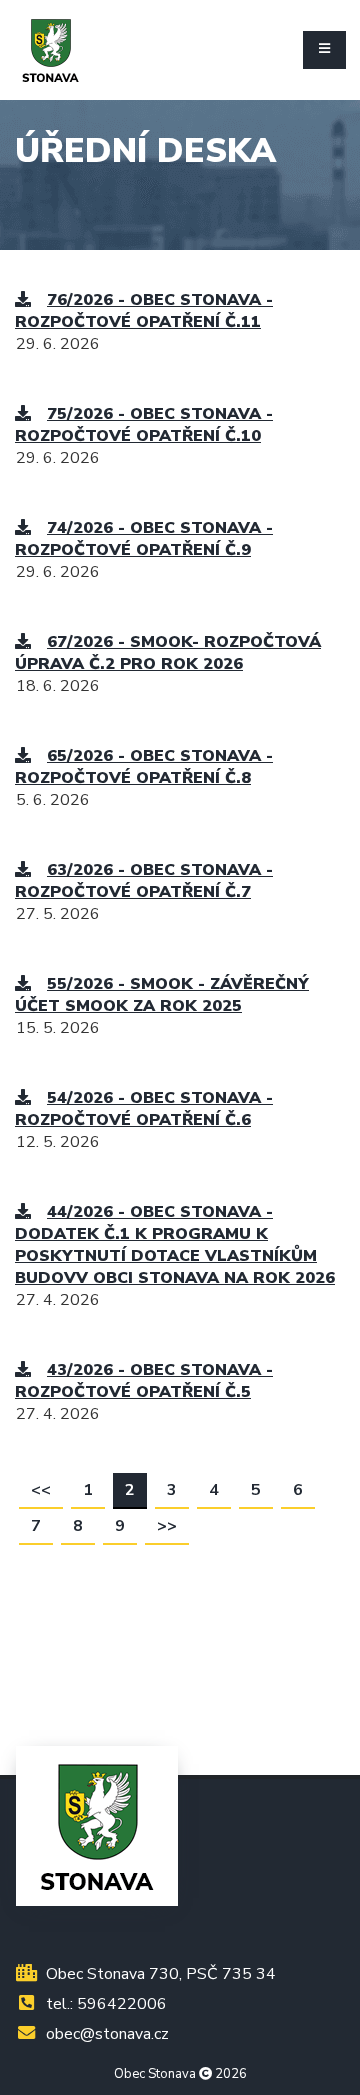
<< (41, 1490)
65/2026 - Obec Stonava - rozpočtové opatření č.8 (144, 767)
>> (167, 1526)
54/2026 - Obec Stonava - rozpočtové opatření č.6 (144, 1109)
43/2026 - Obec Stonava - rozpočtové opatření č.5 (144, 1381)
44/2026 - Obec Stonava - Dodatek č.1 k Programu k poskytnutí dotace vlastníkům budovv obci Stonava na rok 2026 (175, 1245)
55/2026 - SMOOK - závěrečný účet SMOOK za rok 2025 (162, 995)
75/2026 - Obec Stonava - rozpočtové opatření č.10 (144, 425)
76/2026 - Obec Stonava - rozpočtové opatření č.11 (144, 311)
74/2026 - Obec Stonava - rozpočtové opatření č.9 (144, 539)
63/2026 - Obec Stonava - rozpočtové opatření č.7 (144, 881)
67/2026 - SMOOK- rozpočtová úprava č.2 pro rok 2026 (168, 653)
